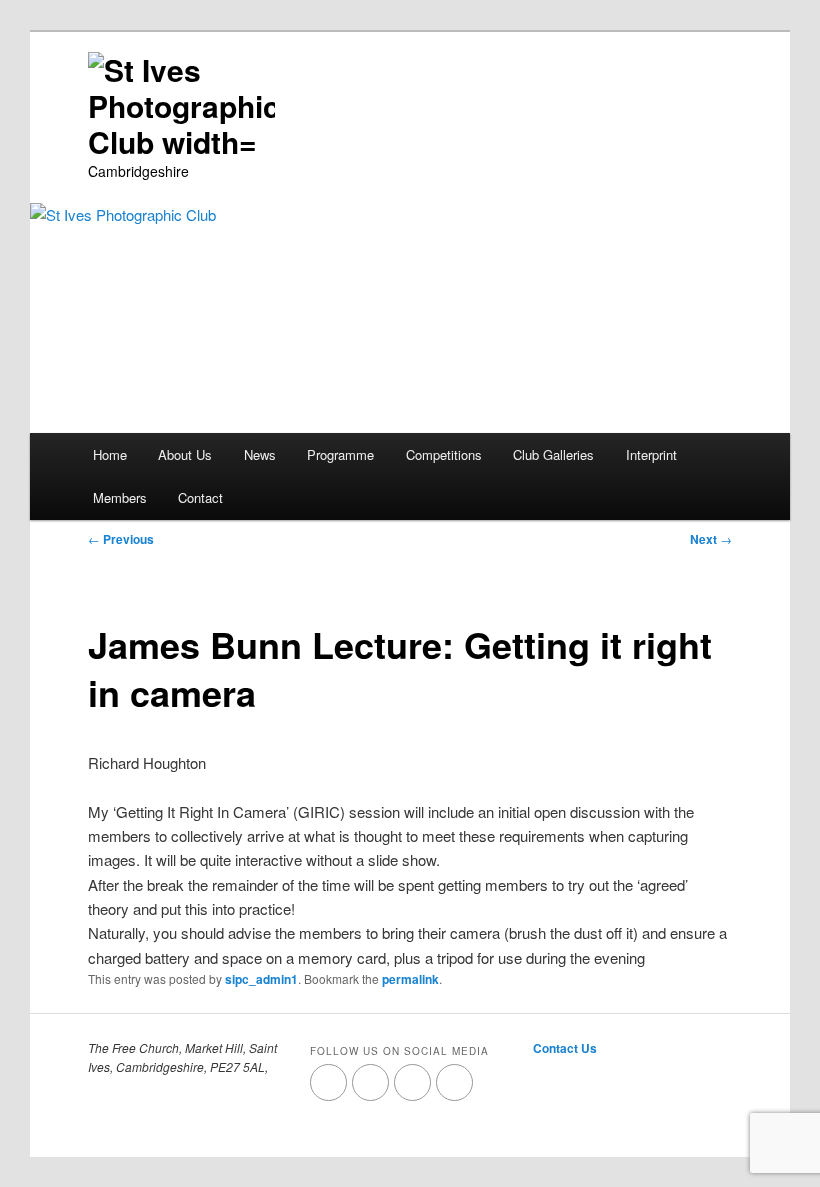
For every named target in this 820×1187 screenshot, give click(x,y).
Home (110, 454)
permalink (410, 979)
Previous (121, 539)
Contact (200, 497)
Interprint (651, 454)
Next (711, 539)
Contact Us (565, 1048)
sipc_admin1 (261, 979)
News (260, 454)
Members (120, 497)
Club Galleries (553, 454)
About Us (185, 454)
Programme (340, 454)
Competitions (444, 454)
